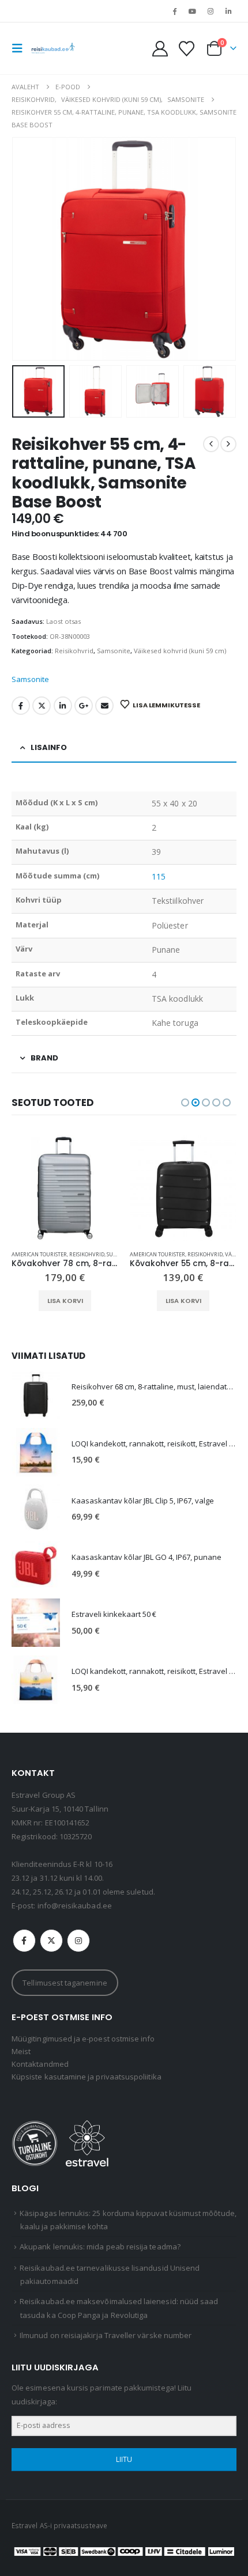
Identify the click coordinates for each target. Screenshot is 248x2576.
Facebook (21, 706)
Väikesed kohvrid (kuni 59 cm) (180, 651)
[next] (228, 444)
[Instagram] (211, 11)
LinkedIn (63, 706)
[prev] (211, 444)
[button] (21, 48)
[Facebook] (174, 11)
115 (159, 876)
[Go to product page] (65, 1188)
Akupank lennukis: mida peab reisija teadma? (100, 2247)
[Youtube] (192, 11)
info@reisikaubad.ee (75, 1906)
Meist (21, 2051)
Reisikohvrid (74, 651)
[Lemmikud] (186, 49)
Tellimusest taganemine (65, 1983)
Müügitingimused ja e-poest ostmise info (83, 2039)
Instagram (78, 1941)
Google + (84, 706)
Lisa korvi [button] (65, 1301)
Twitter (42, 706)
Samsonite (114, 651)
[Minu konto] (160, 49)
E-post (104, 706)
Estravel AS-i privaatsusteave (59, 2525)
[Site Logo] (53, 48)
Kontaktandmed (40, 2064)
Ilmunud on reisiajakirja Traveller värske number (106, 2335)
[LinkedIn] (228, 11)
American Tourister (39, 1254)
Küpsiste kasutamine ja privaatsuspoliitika (87, 2077)
